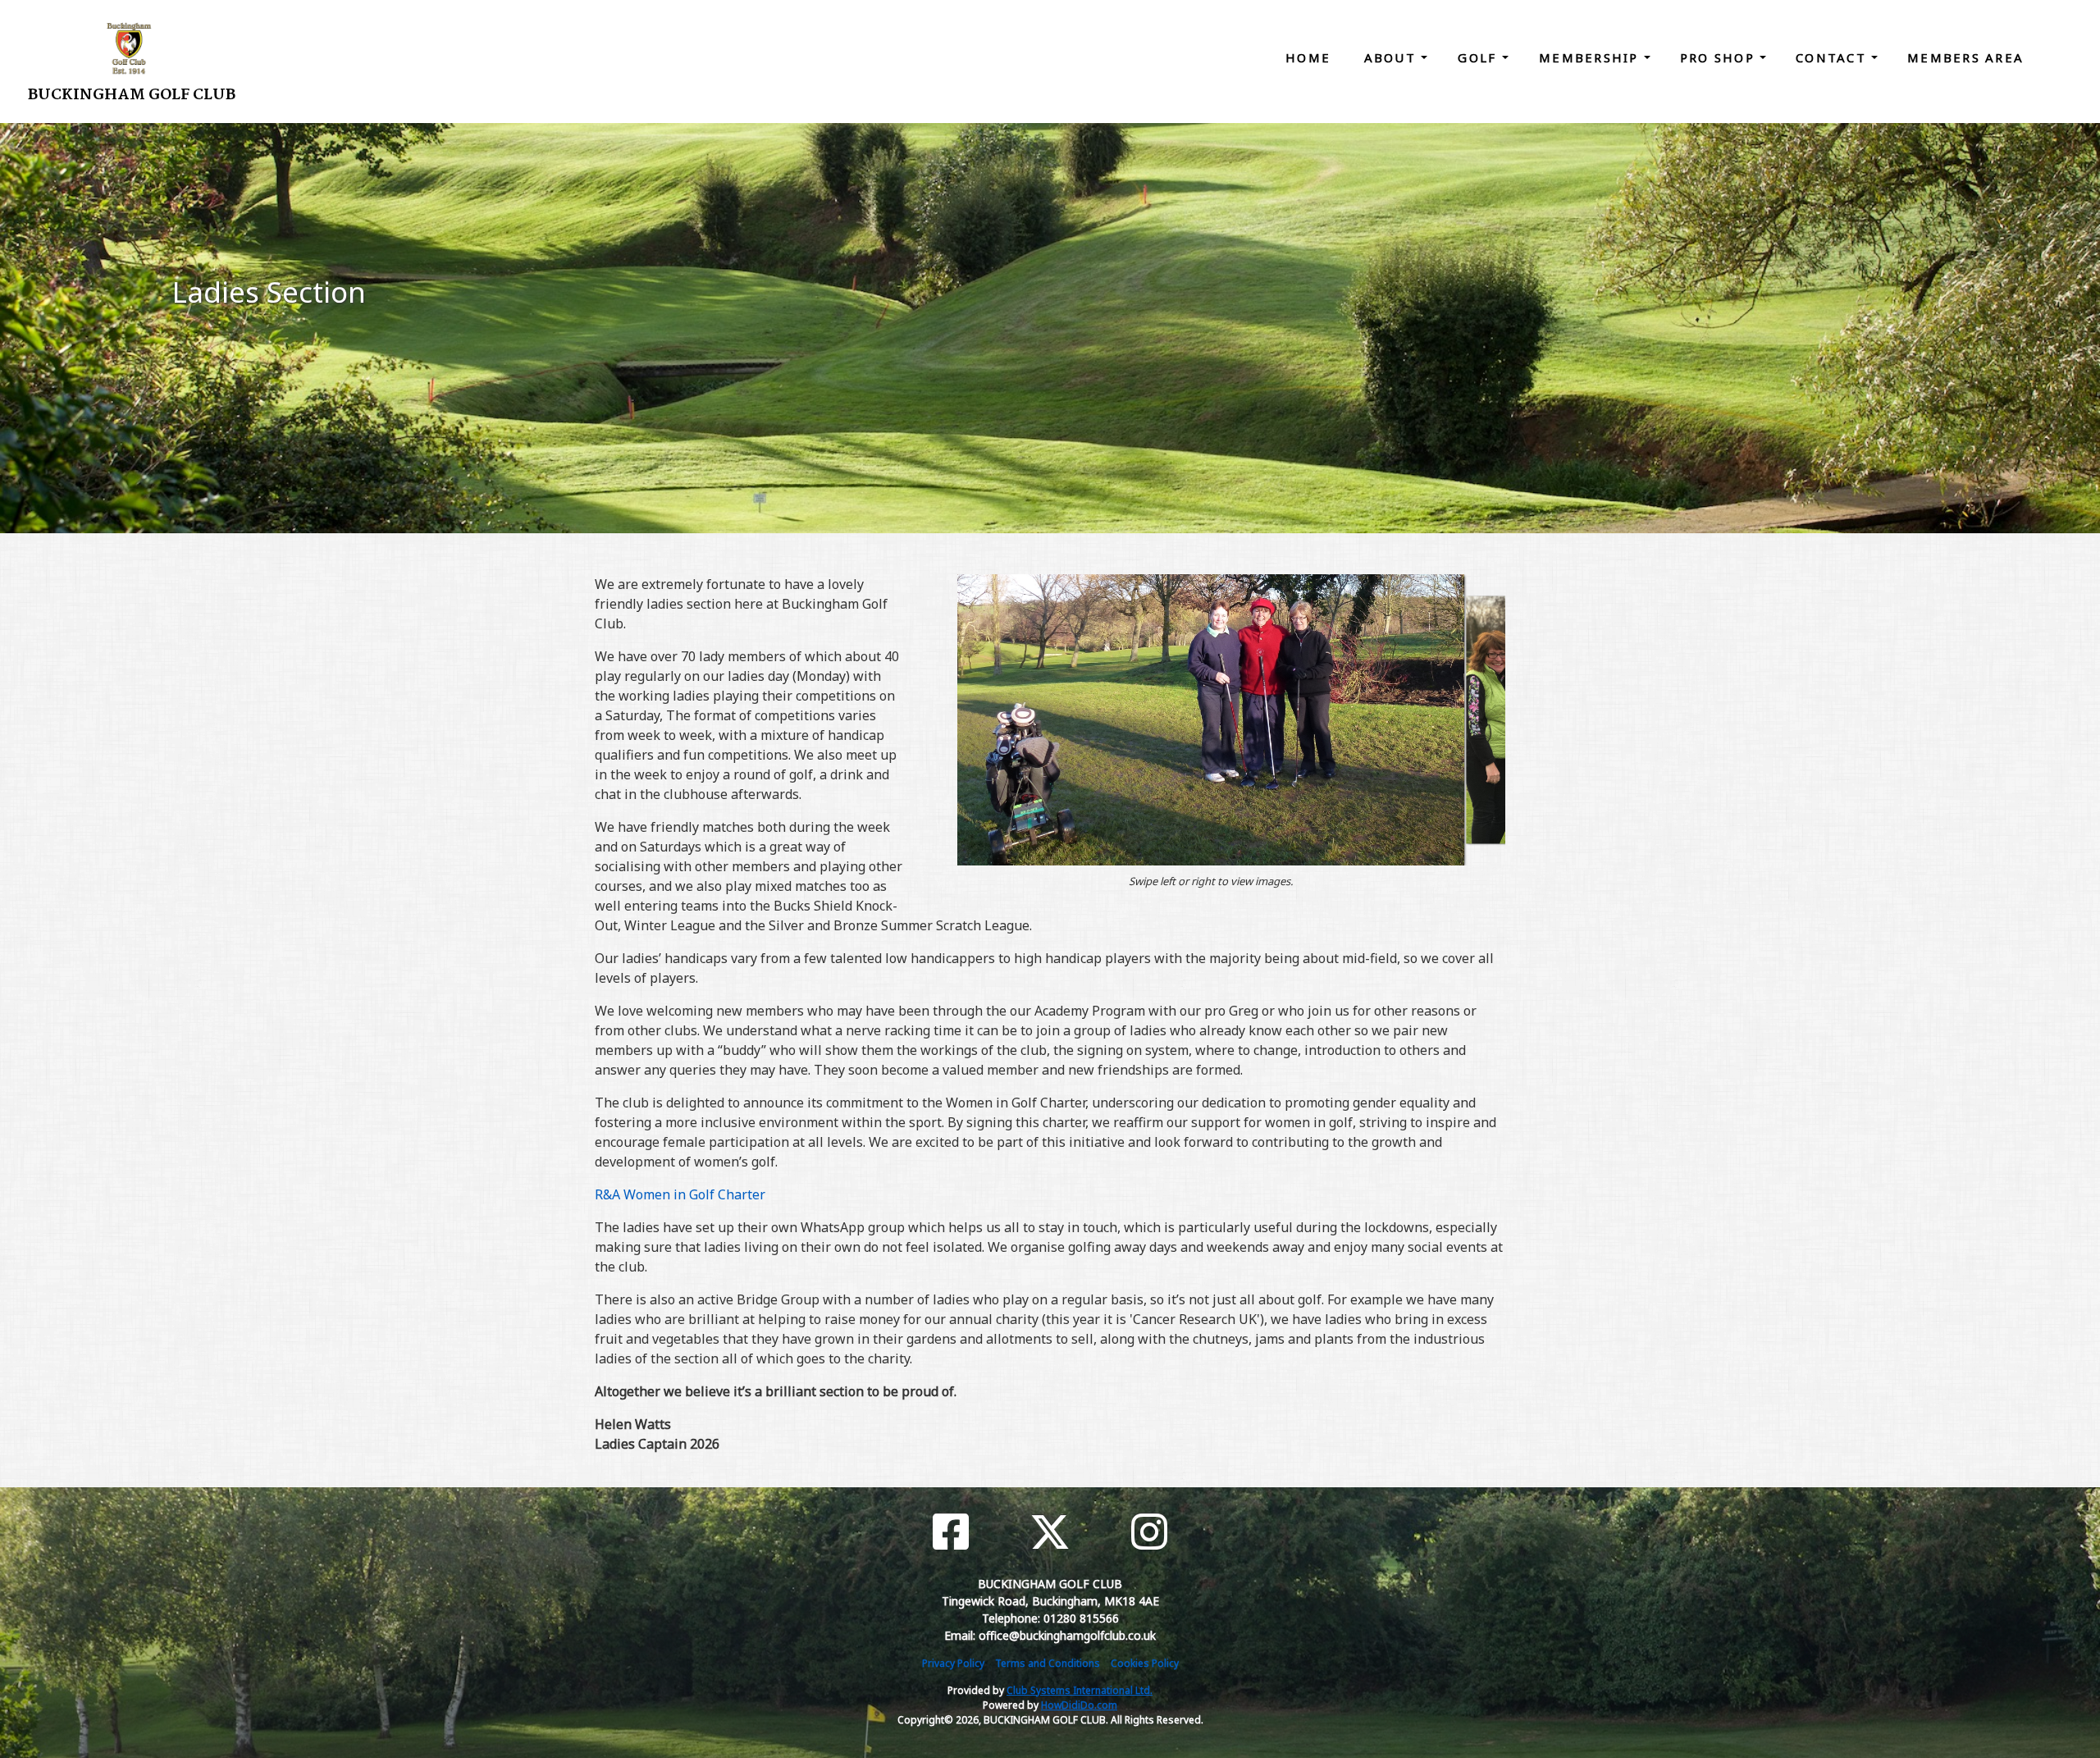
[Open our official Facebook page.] (951, 1532)
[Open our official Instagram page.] (1149, 1532)
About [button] (1393, 57)
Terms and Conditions (1048, 1663)
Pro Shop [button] (1720, 57)
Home (1308, 57)
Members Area (1965, 57)
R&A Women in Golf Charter (680, 1194)
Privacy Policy (953, 1663)
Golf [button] (1479, 57)
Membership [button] (1591, 57)
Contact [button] (1833, 57)
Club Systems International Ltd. (1080, 1690)
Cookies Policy (1145, 1663)
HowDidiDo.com (1079, 1705)
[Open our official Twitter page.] (1050, 1532)
